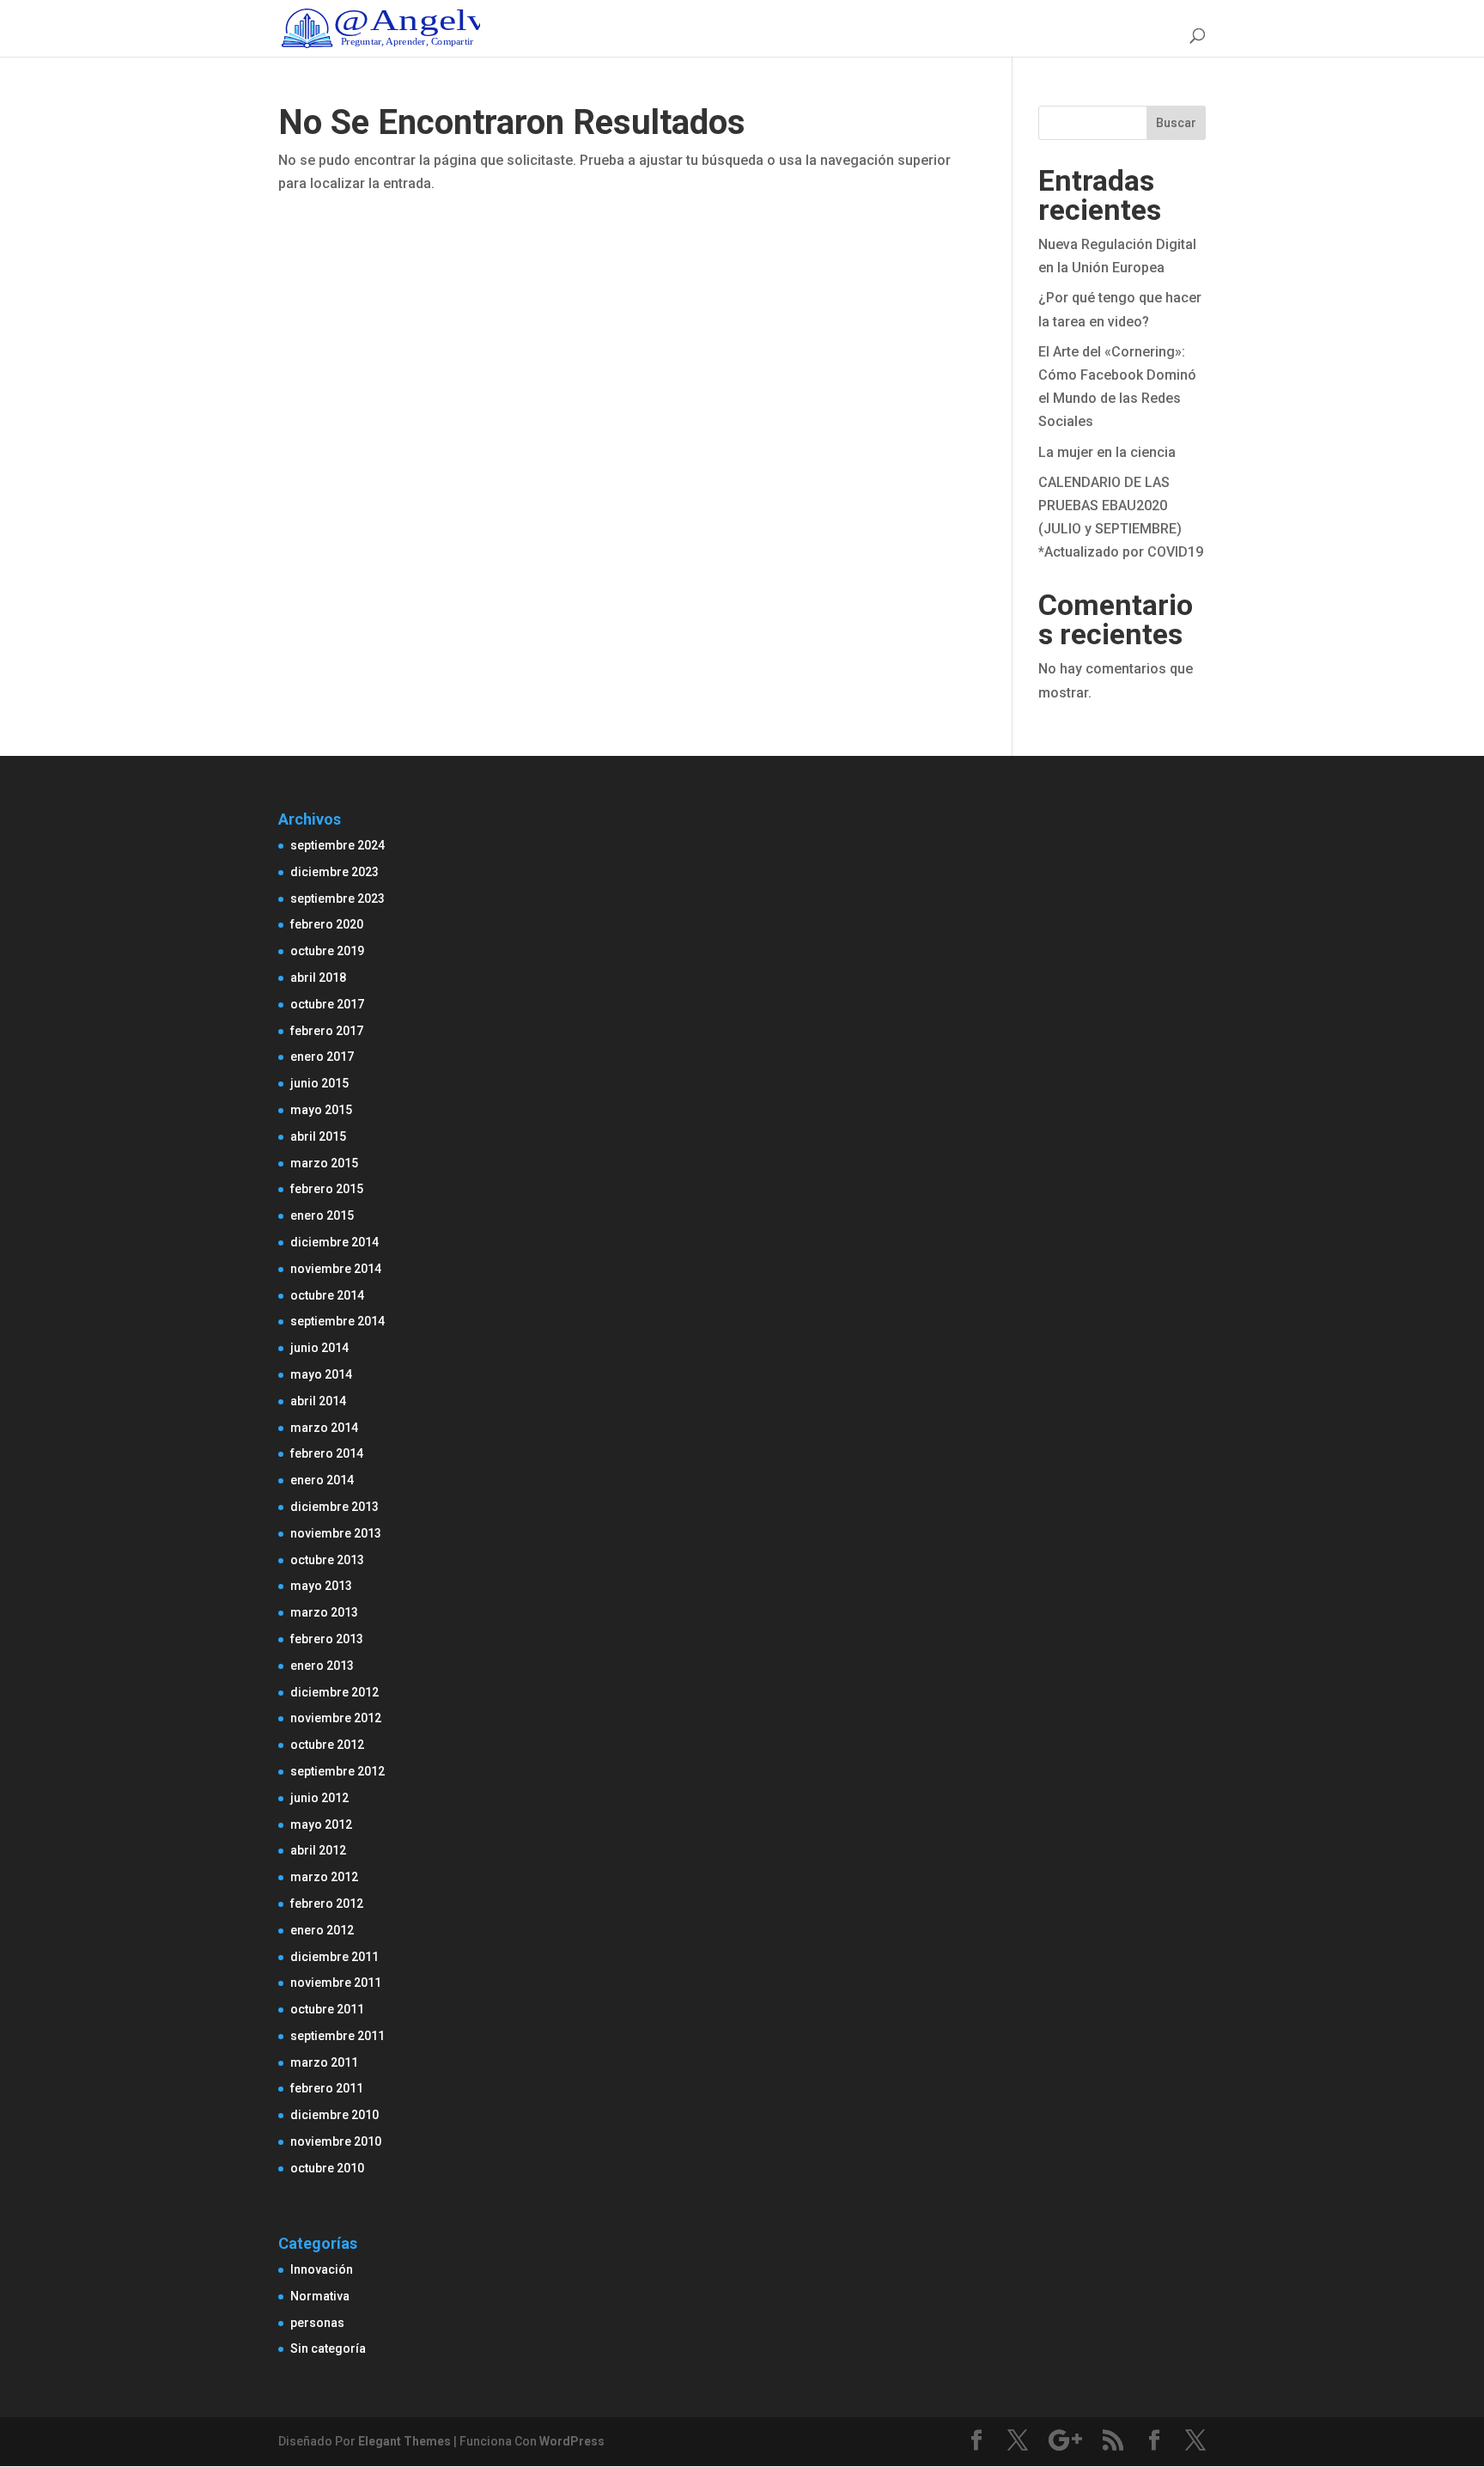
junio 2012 (319, 1798)
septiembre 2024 (338, 845)
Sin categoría (328, 2348)
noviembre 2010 (336, 2141)
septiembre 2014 (338, 1321)
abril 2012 (318, 1850)
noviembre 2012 (336, 1718)
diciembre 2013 (335, 1507)
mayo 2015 (321, 1110)
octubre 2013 (327, 1560)
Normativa (320, 2296)
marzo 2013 (324, 1612)
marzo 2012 (324, 1877)
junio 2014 (319, 1348)
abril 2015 (318, 1136)
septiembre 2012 (338, 1771)
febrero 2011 (327, 2088)
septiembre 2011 (338, 2036)
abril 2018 (318, 978)
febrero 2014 (327, 1453)
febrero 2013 (327, 1639)
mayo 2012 (321, 1824)
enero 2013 (322, 1666)
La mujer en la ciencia (1107, 452)
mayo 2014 (321, 1374)
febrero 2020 (327, 924)
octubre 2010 (327, 2168)
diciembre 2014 (335, 1242)
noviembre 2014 (336, 1269)
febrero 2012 (327, 1904)
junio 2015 (319, 1083)
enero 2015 (322, 1215)
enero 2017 (322, 1057)
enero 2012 (322, 1930)
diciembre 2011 (335, 1957)
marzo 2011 (324, 2062)
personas (317, 2323)
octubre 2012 (327, 1745)
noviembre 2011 (336, 1983)
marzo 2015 (324, 1163)
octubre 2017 (327, 1004)
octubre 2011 (327, 2009)
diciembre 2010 (335, 2115)
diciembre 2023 (335, 872)
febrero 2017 (327, 1031)
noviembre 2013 (336, 1533)
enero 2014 (322, 1480)
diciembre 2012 (335, 1692)
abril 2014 (318, 1401)
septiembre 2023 (338, 898)
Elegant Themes (404, 2441)
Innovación (322, 2269)
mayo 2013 (321, 1586)
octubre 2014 (327, 1295)
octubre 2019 (327, 951)
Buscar (1176, 123)
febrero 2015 (327, 1189)
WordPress (572, 2441)
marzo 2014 (324, 1428)
